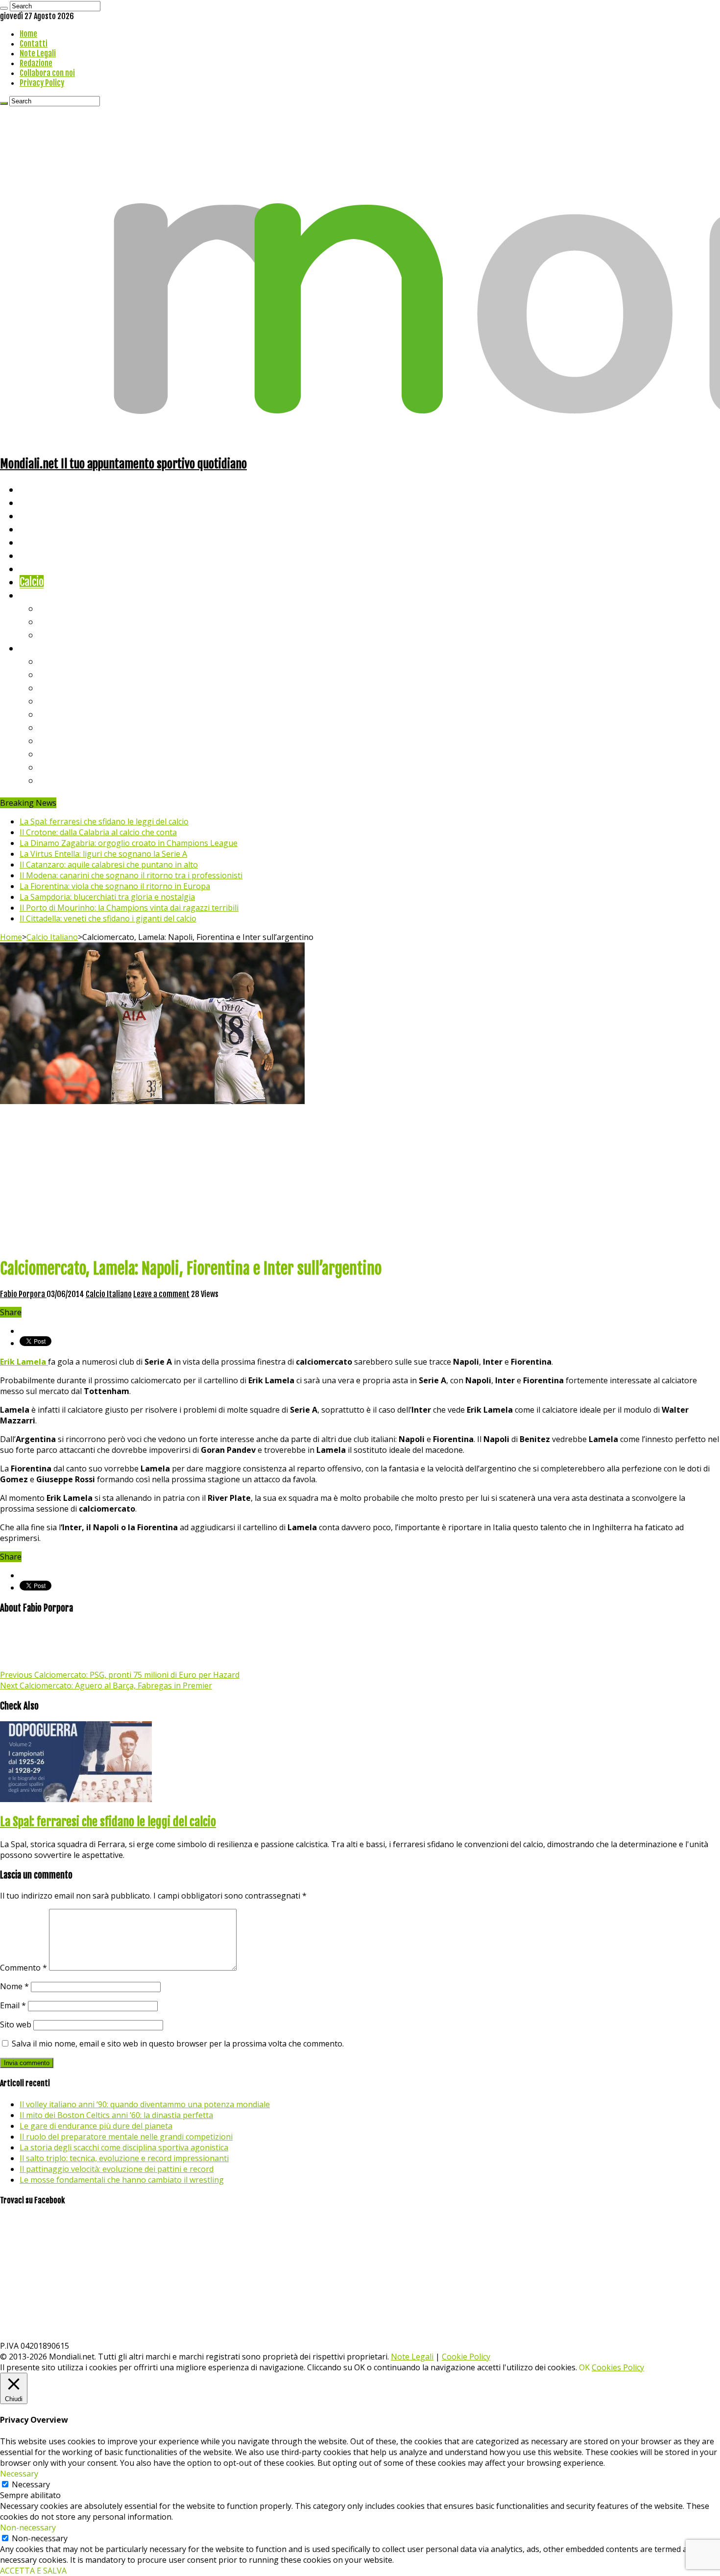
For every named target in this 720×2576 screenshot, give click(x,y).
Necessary (31, 2484)
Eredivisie (60, 740)
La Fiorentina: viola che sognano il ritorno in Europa (115, 886)
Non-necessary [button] (28, 2528)
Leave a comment (161, 1294)
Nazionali (38, 529)
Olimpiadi (38, 568)
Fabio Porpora (23, 1294)
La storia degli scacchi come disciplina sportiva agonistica (124, 2147)
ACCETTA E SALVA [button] (33, 2571)
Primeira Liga (67, 754)
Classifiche (42, 648)
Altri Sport (42, 516)
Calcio (32, 582)
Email (13, 2005)
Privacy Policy (42, 83)
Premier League (72, 687)
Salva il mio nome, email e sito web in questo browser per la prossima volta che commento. (178, 2044)
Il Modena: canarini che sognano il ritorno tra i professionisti (131, 875)
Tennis (53, 621)
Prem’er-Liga (66, 767)
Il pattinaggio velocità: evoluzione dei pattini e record (117, 2169)
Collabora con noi (47, 73)
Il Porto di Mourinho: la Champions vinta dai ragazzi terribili (129, 908)
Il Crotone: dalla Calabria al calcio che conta (98, 832)
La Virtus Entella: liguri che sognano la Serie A (103, 854)
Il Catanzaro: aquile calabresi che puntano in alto (109, 865)
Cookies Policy (618, 2367)
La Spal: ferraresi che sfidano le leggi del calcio (104, 821)
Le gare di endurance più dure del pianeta (96, 2126)
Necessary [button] (19, 2474)
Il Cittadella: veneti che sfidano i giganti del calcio (108, 918)
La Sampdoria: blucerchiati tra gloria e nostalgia (107, 897)
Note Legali (38, 53)
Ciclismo (37, 502)
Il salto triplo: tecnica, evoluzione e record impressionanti (124, 2158)
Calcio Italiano (52, 937)
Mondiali (37, 542)
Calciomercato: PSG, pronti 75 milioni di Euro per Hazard (120, 1675)
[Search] (4, 8)
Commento (24, 1968)
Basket (54, 635)
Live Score (41, 595)
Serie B (54, 674)
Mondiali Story (50, 555)
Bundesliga (62, 714)
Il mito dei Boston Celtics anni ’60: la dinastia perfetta (116, 2115)
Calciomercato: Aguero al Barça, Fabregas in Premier (106, 1685)
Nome (14, 1986)
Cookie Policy (466, 2357)
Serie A (54, 661)
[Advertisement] (360, 1180)
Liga (48, 701)
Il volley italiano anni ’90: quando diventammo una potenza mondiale (145, 2104)
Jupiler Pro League (78, 780)
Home (28, 34)
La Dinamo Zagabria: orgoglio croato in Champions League (129, 843)
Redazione (36, 63)
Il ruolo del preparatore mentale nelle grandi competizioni (126, 2137)
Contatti (34, 44)
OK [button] (584, 2367)
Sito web (16, 2024)
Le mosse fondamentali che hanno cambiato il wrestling (122, 2180)
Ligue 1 (54, 727)
